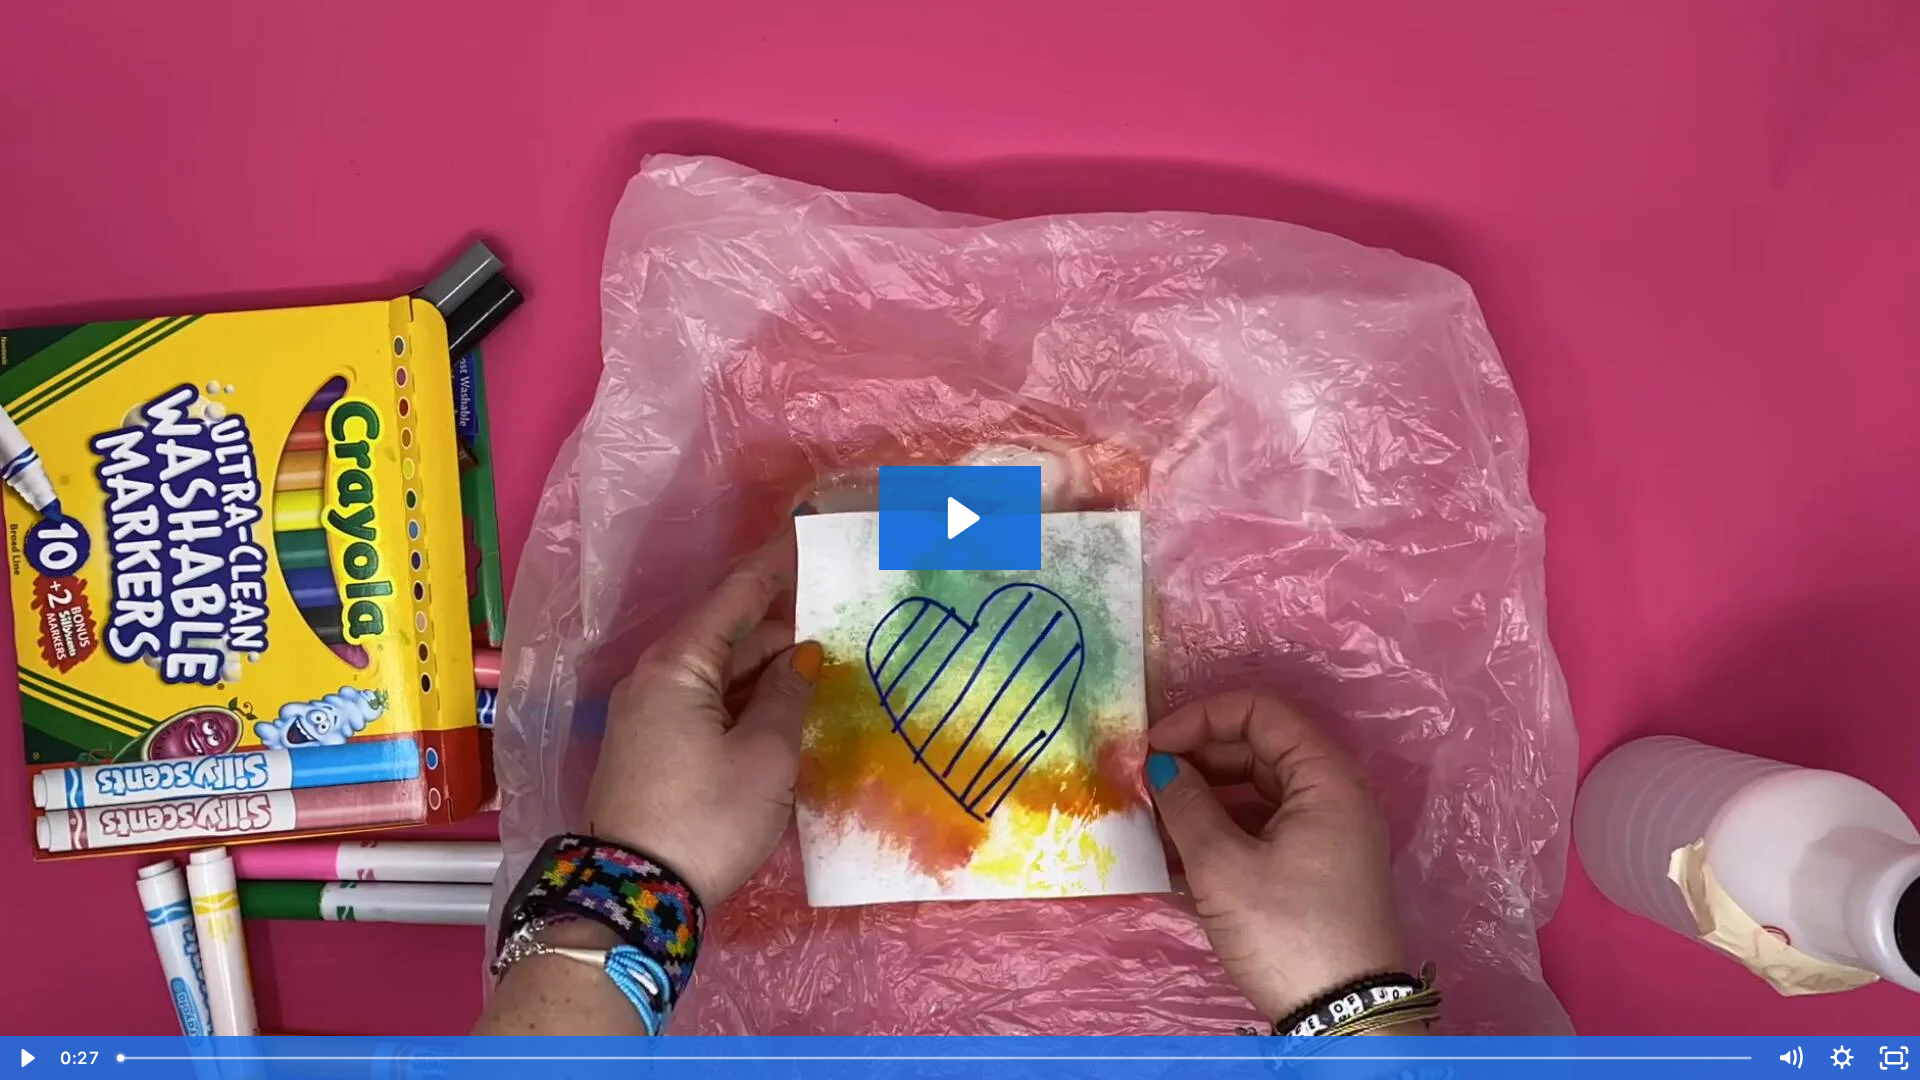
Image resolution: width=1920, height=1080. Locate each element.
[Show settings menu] (1842, 1058)
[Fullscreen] (1894, 1058)
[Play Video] (26, 1058)
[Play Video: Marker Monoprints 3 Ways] (960, 518)
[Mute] (1790, 1058)
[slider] (936, 1058)
